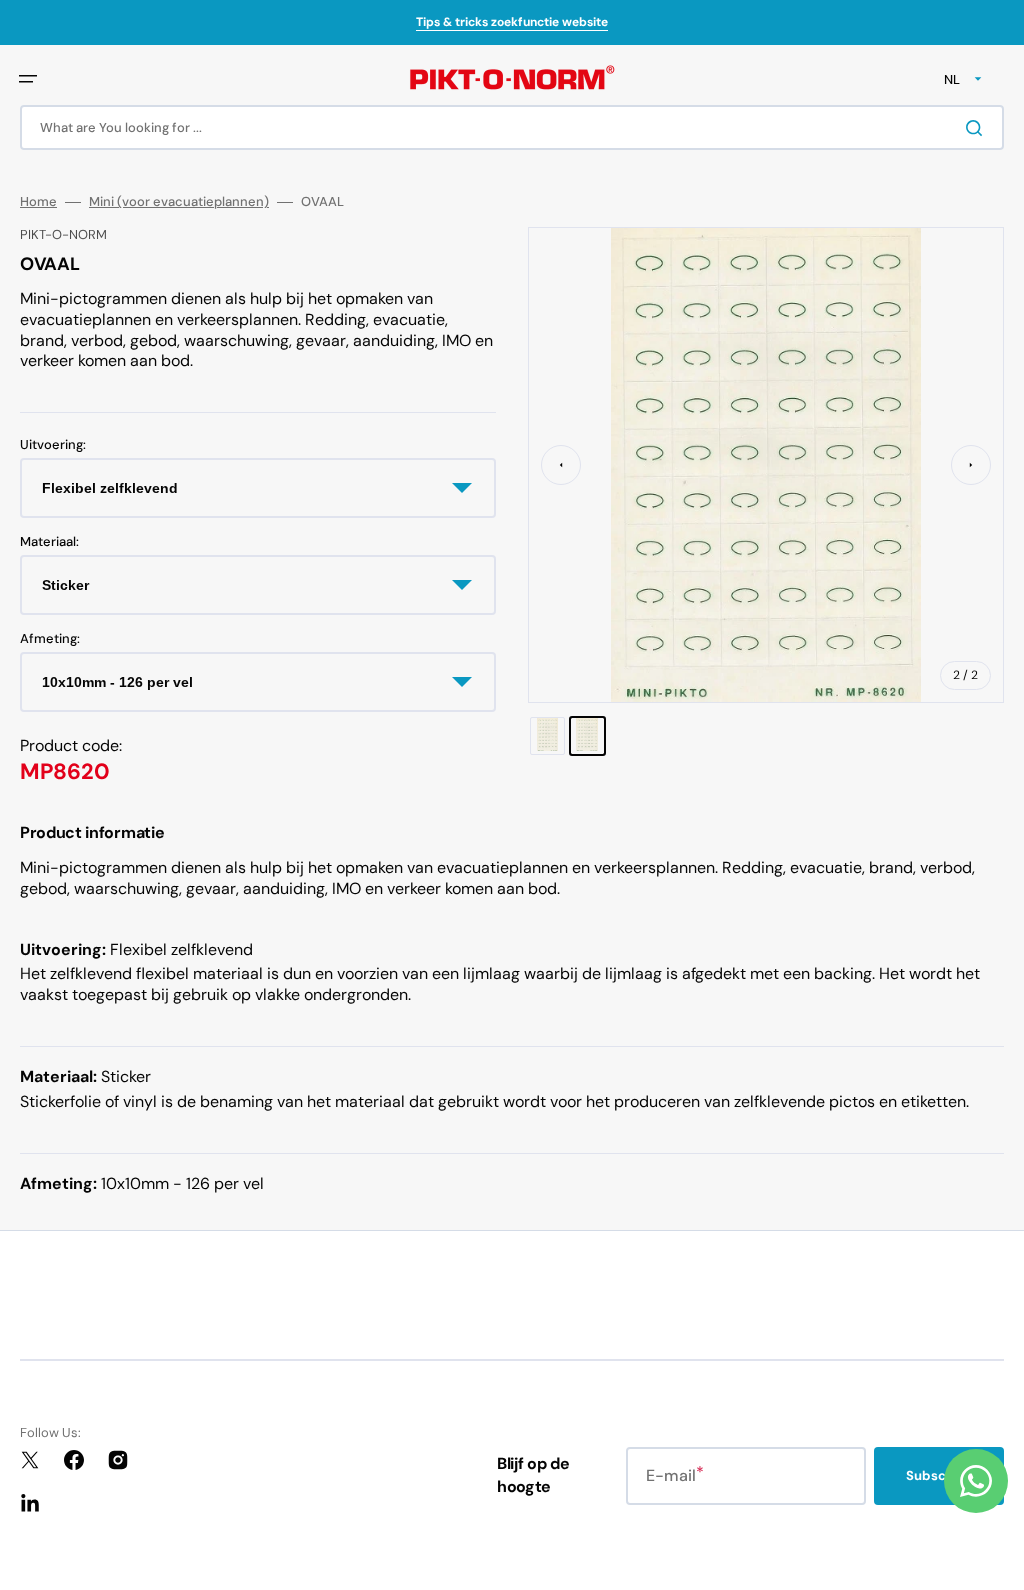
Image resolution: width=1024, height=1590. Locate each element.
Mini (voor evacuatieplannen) (179, 202)
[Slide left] (561, 465)
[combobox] (512, 127)
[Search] (978, 128)
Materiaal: (49, 542)
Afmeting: (50, 639)
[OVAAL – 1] (547, 736)
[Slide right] (971, 465)
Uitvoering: (53, 445)
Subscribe (939, 1475)
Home (38, 202)
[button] (28, 79)
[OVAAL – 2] (587, 736)
